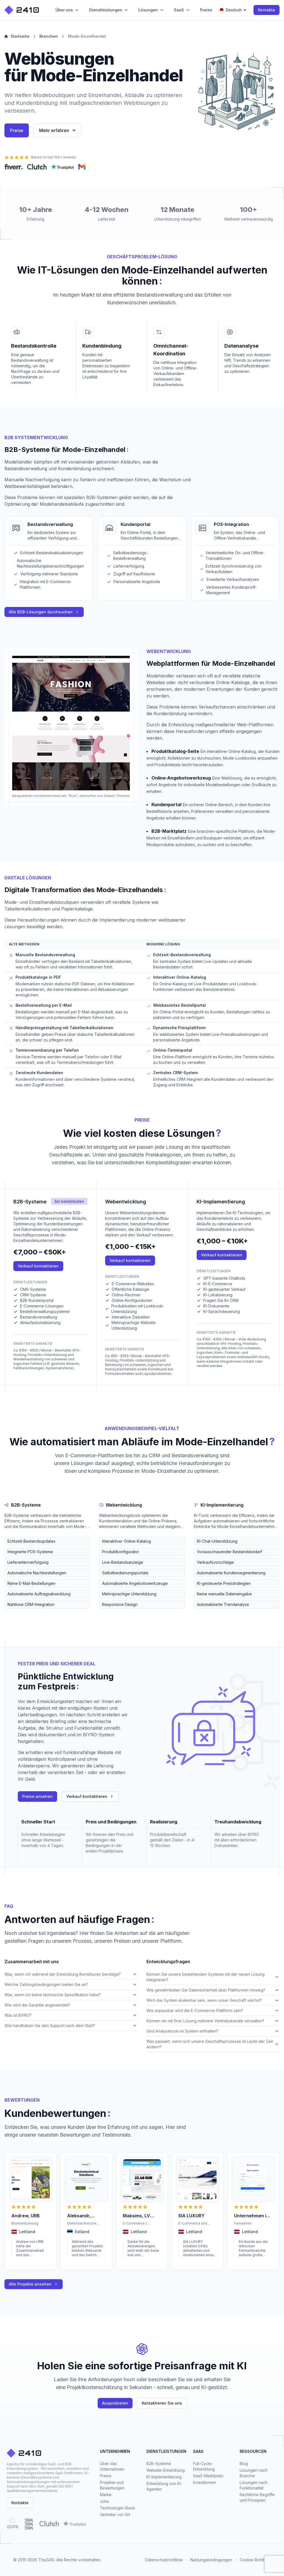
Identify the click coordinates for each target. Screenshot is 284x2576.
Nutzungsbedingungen (211, 2560)
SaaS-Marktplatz (208, 2476)
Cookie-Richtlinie (255, 2560)
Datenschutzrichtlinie (164, 2560)
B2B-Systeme (159, 2464)
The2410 (46, 2560)
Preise (17, 130)
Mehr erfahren (54, 130)
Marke (106, 2495)
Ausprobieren (115, 2403)
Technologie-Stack (117, 2508)
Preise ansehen (37, 1796)
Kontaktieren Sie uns (162, 2403)
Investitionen (205, 2482)
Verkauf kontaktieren (38, 1266)
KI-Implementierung (164, 2477)
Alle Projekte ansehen (30, 2284)
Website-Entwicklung (166, 2470)
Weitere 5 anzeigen (21, 1613)
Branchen (49, 36)
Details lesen (22, 2263)
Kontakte (267, 10)
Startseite (20, 36)
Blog (244, 2464)
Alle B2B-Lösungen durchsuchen (41, 612)
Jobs (104, 2501)
